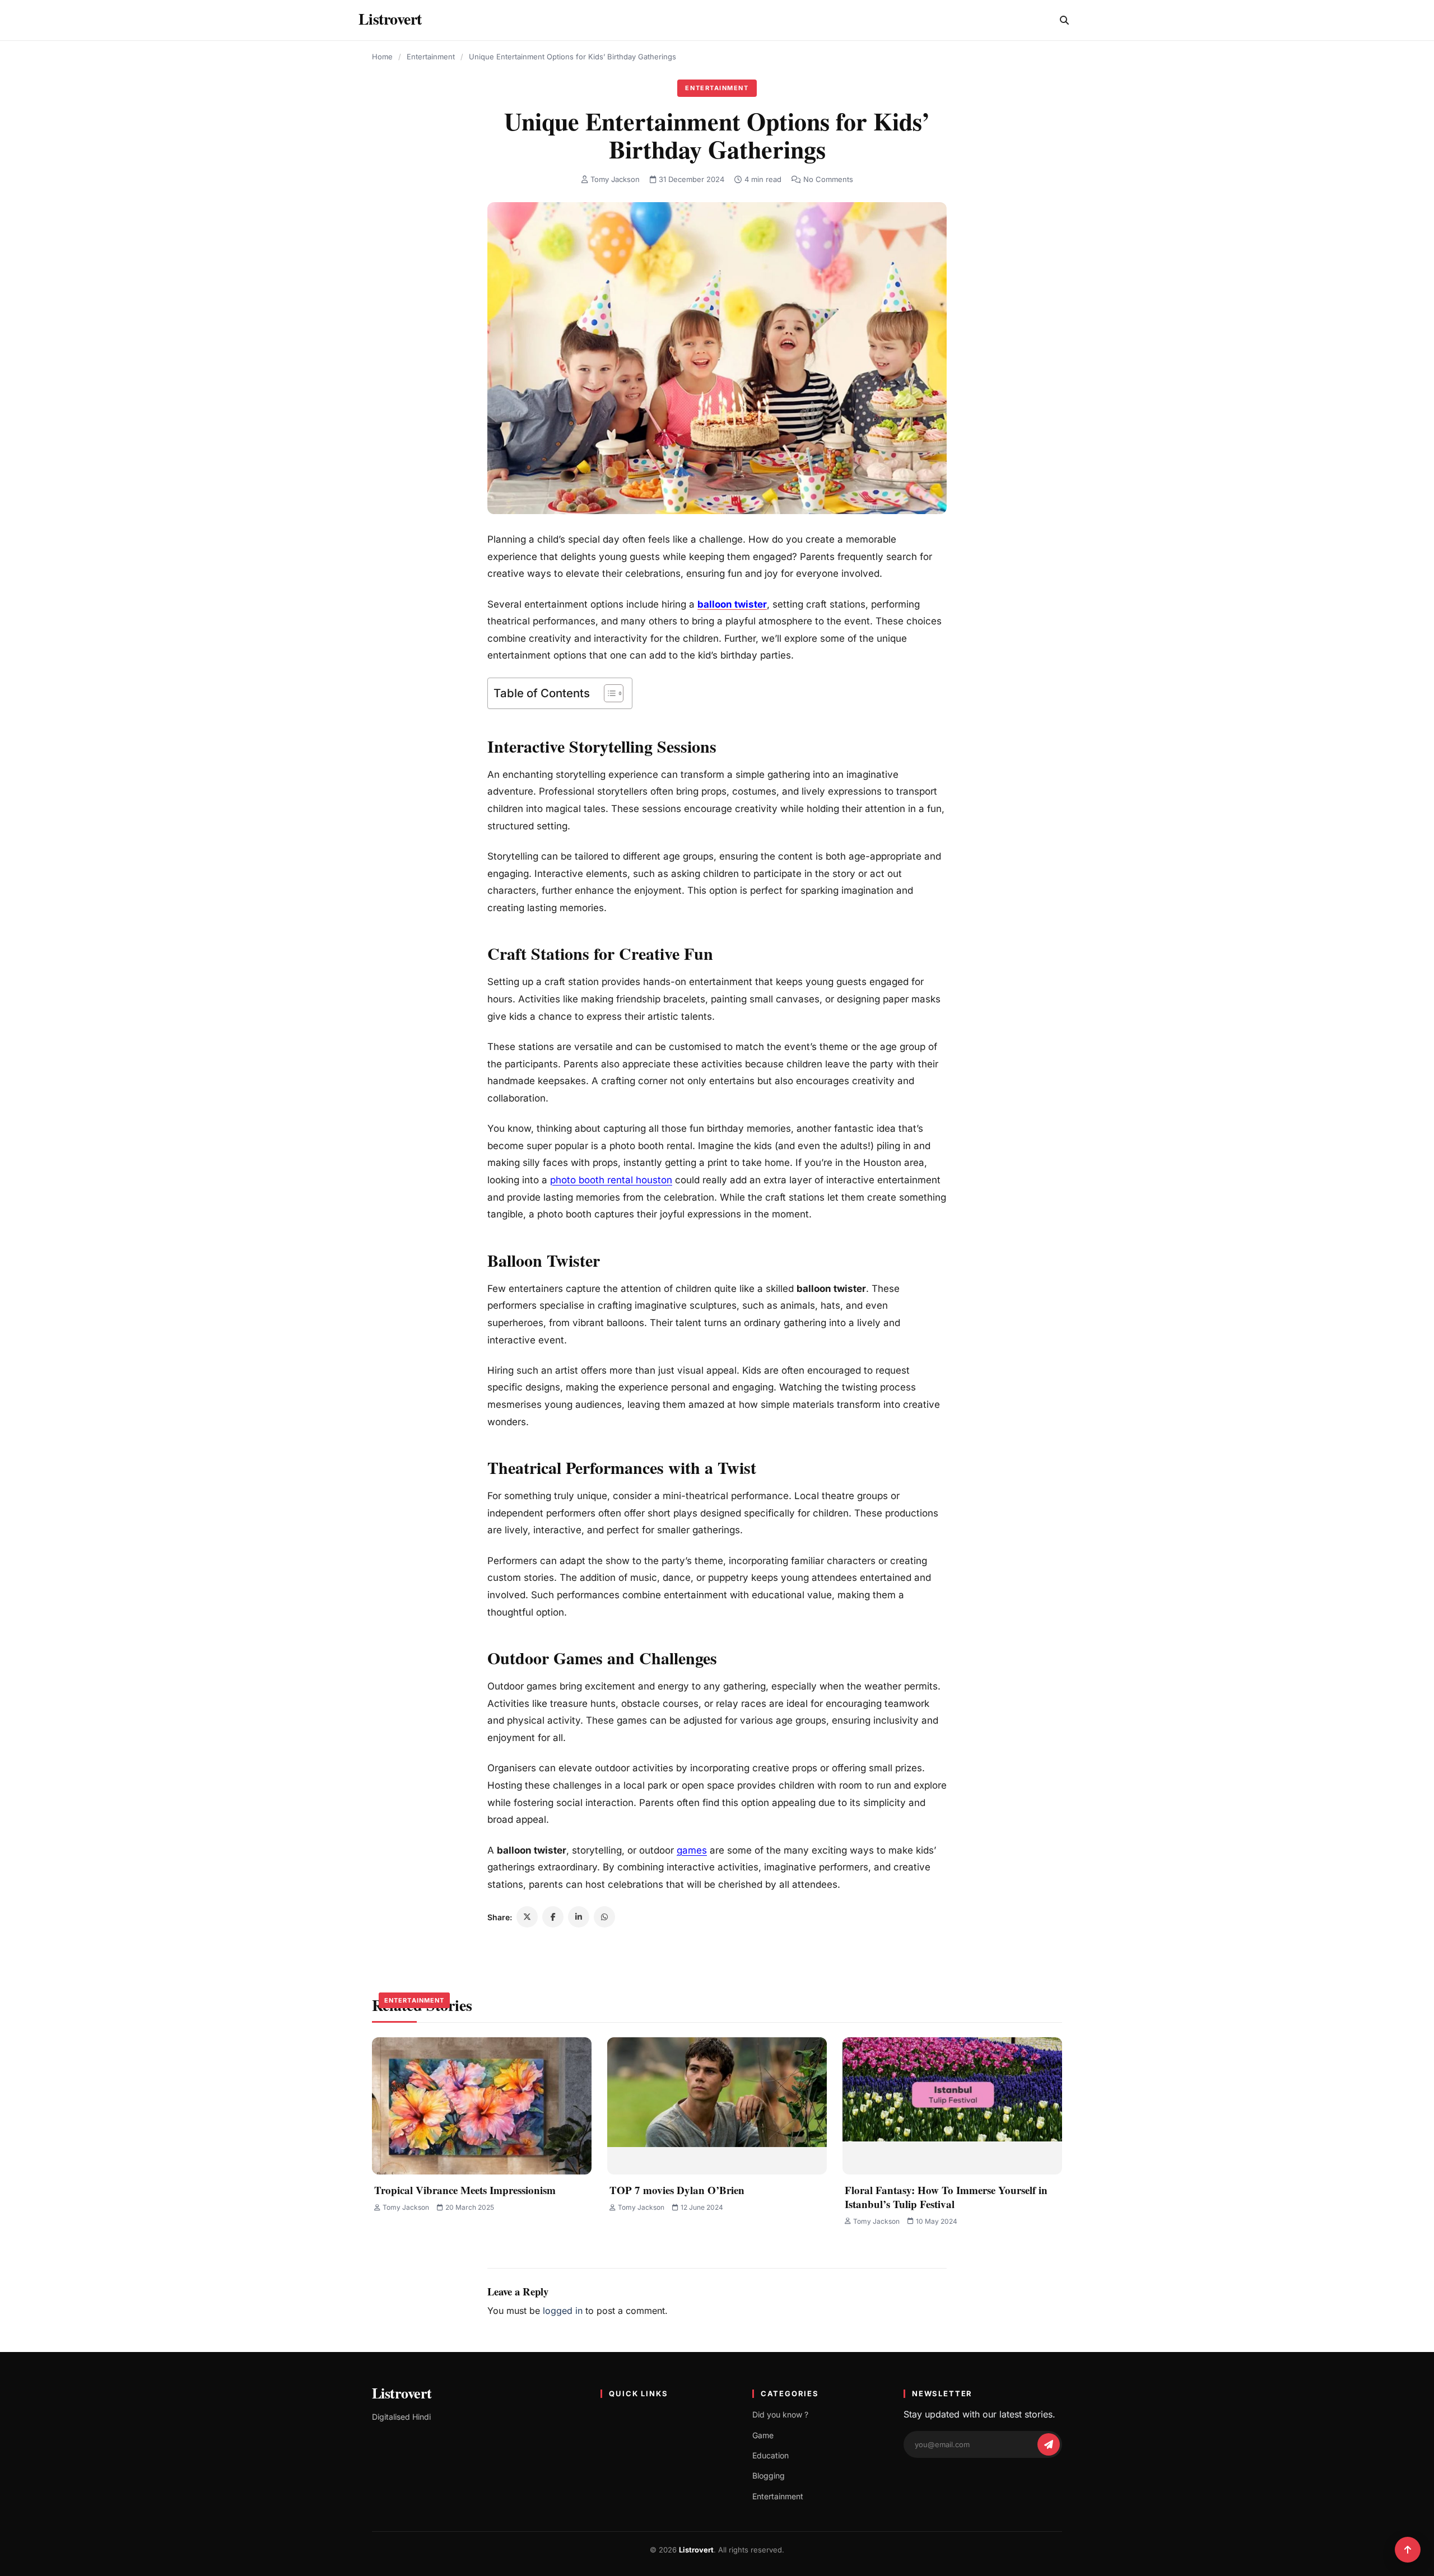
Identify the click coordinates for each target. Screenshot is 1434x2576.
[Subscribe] (1049, 2444)
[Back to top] (1408, 2550)
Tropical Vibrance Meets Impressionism (465, 2190)
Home (382, 57)
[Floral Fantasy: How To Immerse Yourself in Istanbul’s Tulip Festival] (952, 2106)
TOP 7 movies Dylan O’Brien (677, 2190)
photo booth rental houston (611, 1180)
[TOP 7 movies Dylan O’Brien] (717, 2106)
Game (763, 2435)
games (692, 1850)
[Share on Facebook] (553, 1917)
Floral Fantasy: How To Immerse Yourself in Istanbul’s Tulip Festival (946, 2197)
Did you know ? (780, 2414)
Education (770, 2455)
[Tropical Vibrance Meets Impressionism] (482, 2106)
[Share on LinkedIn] (579, 1917)
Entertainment (431, 57)
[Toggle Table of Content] (608, 693)
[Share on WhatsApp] (604, 1917)
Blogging (769, 2475)
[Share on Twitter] (527, 1917)
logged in (563, 2311)
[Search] (1064, 20)
